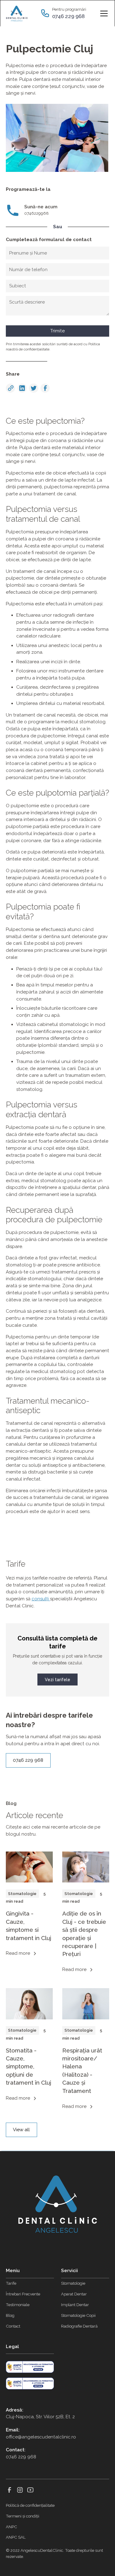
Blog (10, 2315)
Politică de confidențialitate (30, 2505)
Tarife (11, 2283)
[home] (22, 13)
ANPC (11, 2527)
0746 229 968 (28, 1760)
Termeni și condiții (23, 2516)
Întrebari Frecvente (23, 2294)
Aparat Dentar (74, 2294)
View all (21, 2130)
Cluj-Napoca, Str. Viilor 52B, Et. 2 (40, 2417)
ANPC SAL (16, 2537)
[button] (103, 13)
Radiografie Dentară (79, 2326)
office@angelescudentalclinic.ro (41, 2437)
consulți (41, 1599)
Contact (13, 2326)
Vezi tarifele (57, 1680)
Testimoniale (18, 2305)
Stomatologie (73, 2283)
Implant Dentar (75, 2305)
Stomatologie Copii (78, 2315)
